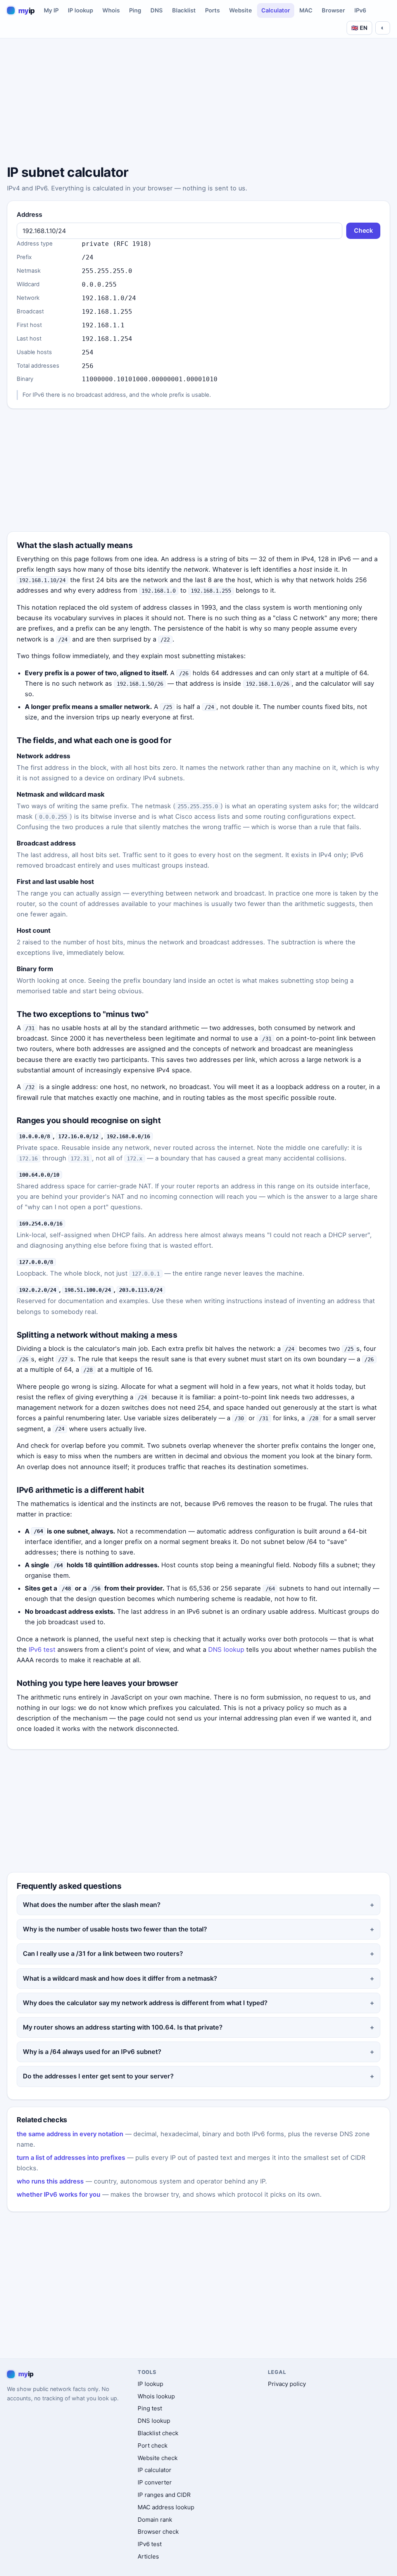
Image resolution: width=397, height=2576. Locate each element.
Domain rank (155, 2520)
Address (29, 214)
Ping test (150, 2408)
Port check (153, 2445)
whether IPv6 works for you (59, 2194)
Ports (212, 10)
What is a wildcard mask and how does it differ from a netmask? (120, 1978)
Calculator (276, 10)
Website (241, 10)
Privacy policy (287, 2384)
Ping (135, 10)
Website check (158, 2458)
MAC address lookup (166, 2507)
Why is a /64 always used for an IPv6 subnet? (92, 2052)
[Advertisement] (198, 103)
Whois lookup (156, 2396)
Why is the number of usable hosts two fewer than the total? (115, 1929)
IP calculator (154, 2470)
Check (363, 231)
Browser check (158, 2532)
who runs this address (50, 2181)
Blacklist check (158, 2433)
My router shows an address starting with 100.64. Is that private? (123, 2027)
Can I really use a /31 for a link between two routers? (103, 1954)
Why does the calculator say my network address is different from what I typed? (145, 2003)
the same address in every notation (70, 2134)
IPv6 (360, 10)
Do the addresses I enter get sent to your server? (98, 2076)
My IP (51, 10)
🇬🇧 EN (359, 28)
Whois (111, 10)
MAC (306, 10)
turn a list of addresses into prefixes (71, 2158)
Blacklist (184, 10)
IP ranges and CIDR (164, 2495)
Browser (333, 10)
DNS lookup (226, 1649)
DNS (157, 10)
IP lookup (80, 10)
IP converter (155, 2482)
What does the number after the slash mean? (92, 1905)
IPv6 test (42, 1649)
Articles (148, 2556)
